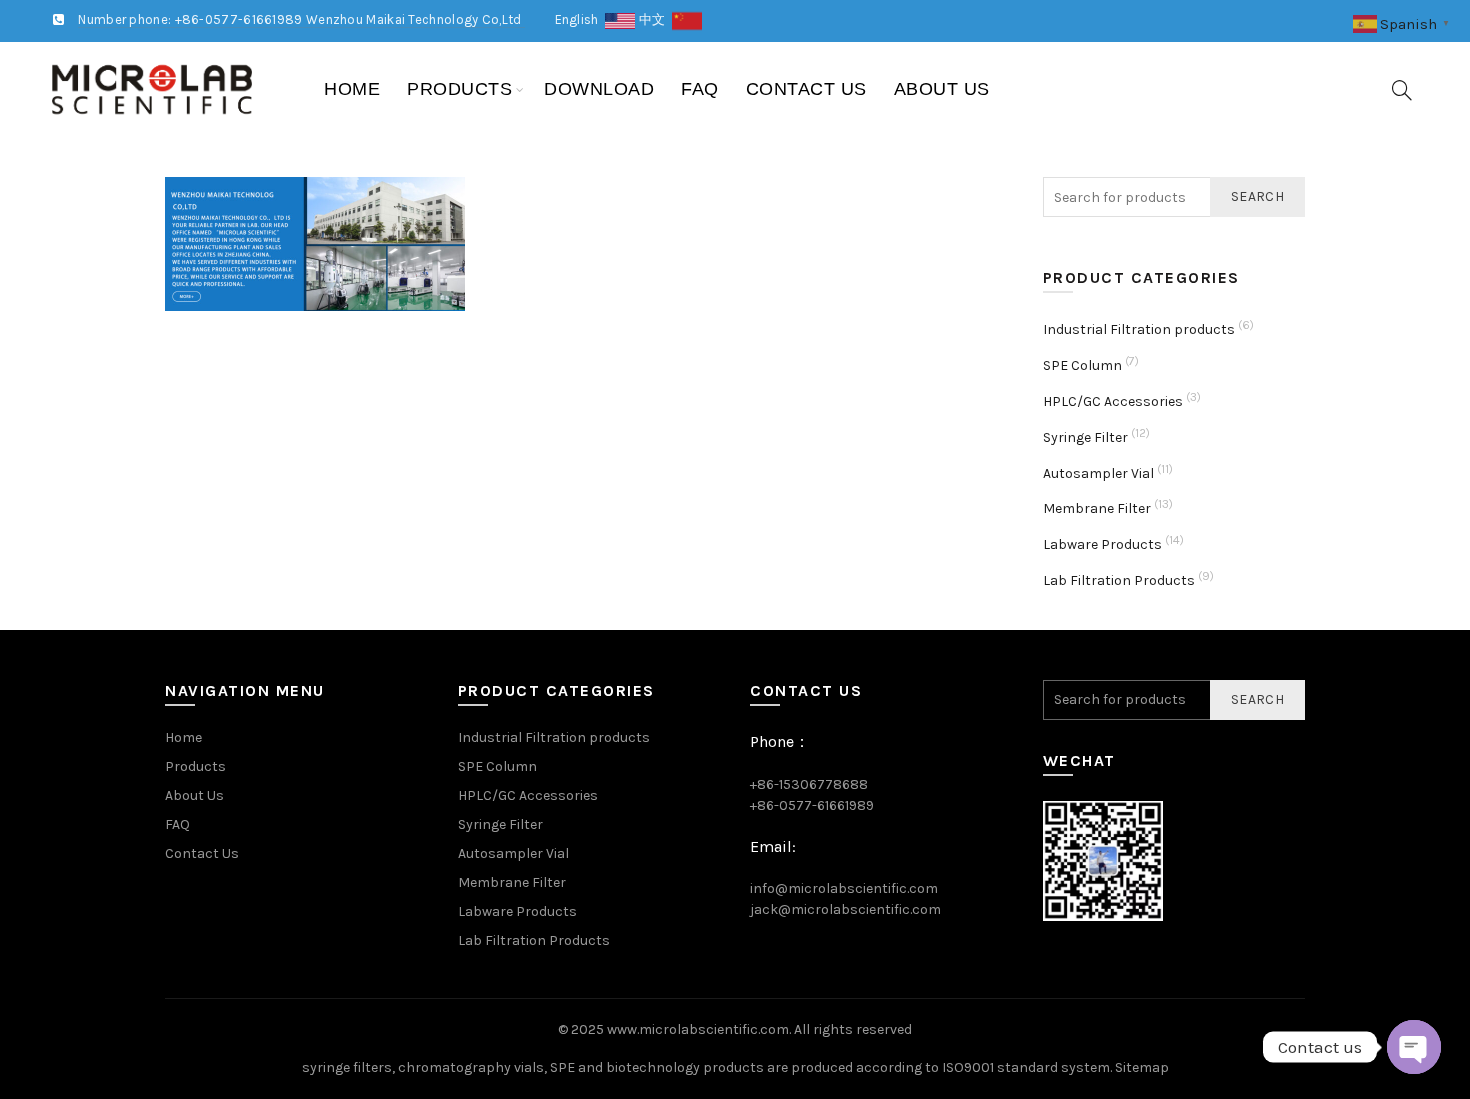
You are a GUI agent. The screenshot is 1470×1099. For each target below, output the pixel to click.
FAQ (700, 89)
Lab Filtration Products (1119, 580)
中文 (655, 19)
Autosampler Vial (1098, 473)
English (580, 19)
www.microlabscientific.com (698, 1029)
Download (599, 89)
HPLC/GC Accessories (1113, 401)
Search (1257, 196)
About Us (942, 89)
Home (352, 89)
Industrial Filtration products (1139, 329)
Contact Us (806, 89)
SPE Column (1082, 365)
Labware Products (1102, 544)
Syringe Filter (1085, 437)
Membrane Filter (1097, 508)
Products (459, 89)
